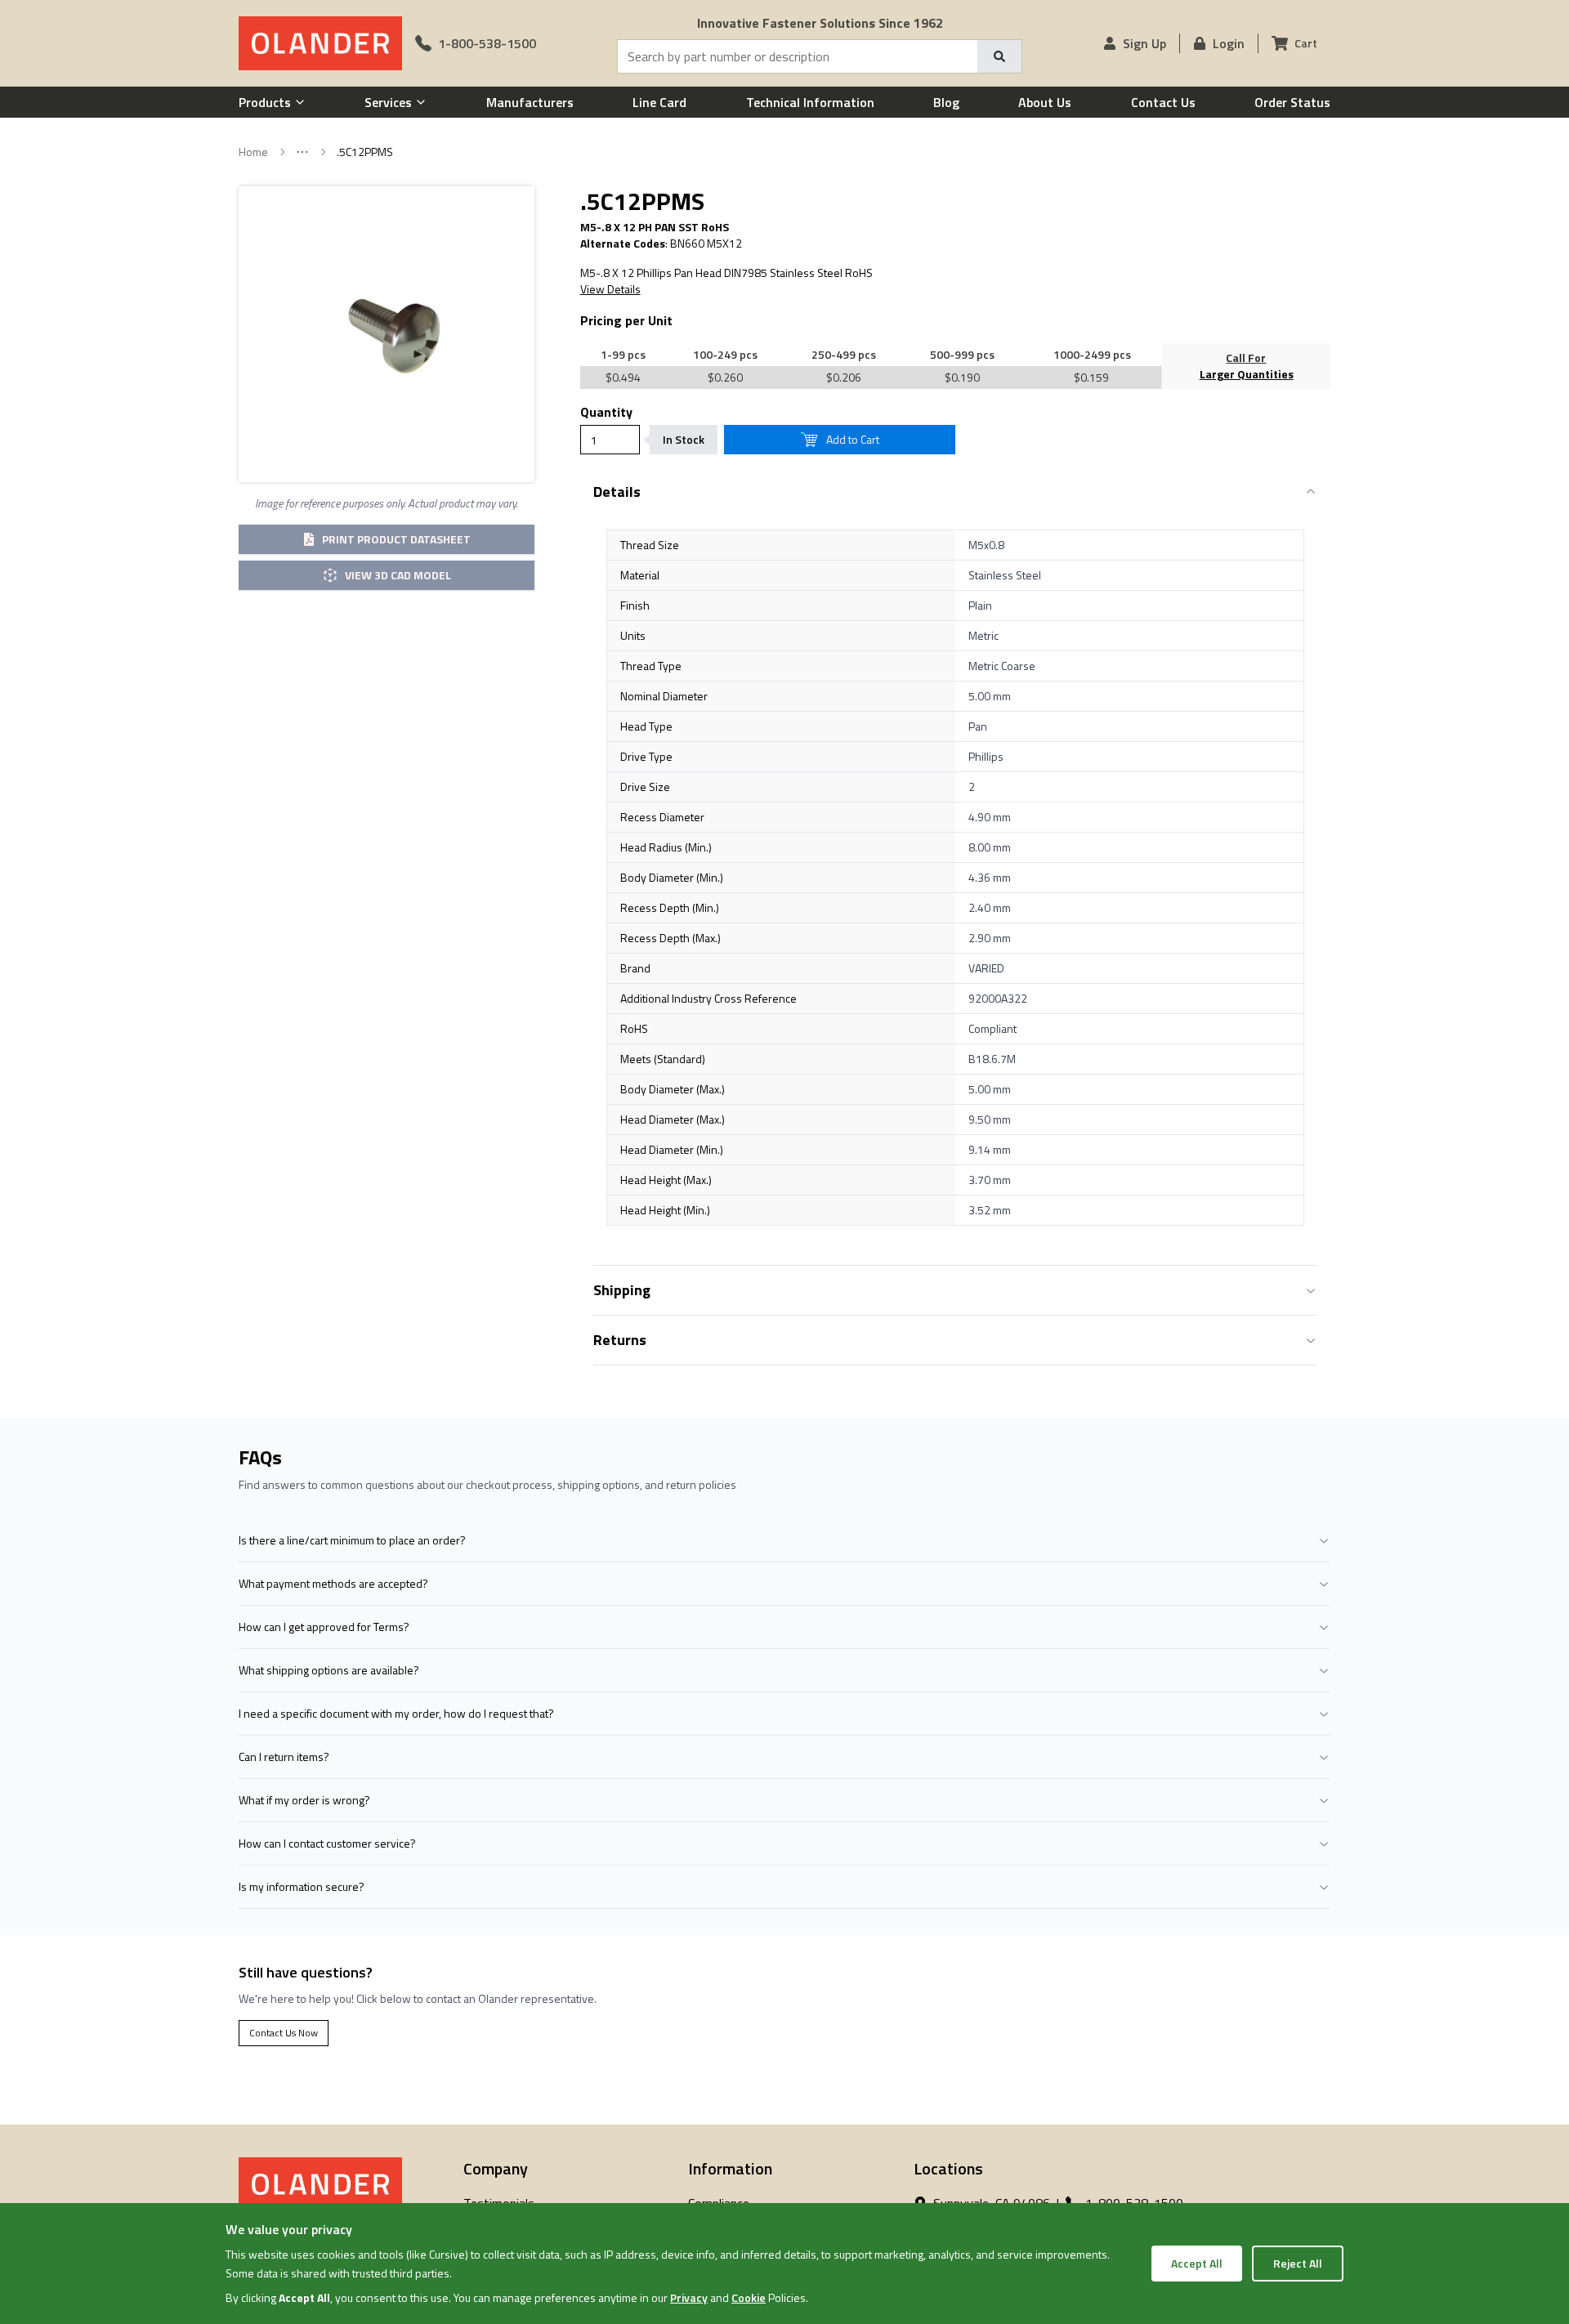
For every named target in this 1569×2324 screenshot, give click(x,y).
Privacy (689, 2297)
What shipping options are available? (329, 1670)
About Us (1045, 102)
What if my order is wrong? (304, 1800)
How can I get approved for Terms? (324, 1627)
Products (265, 102)
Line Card (659, 102)
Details (617, 492)
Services (388, 102)
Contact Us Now (284, 2033)
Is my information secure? (302, 1886)
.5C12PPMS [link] (365, 152)
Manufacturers (530, 102)
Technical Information (810, 102)
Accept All (1197, 2263)
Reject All (1298, 2263)
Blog (946, 102)
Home (253, 152)
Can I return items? (284, 1756)
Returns (620, 1340)
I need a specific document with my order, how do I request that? (396, 1713)
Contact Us (1163, 102)
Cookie (749, 2297)
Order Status (1292, 102)
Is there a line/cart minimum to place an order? (352, 1540)
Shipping (622, 1290)
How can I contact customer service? (327, 1843)
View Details (610, 289)
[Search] (999, 56)
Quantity (606, 412)
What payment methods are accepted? (333, 1583)
